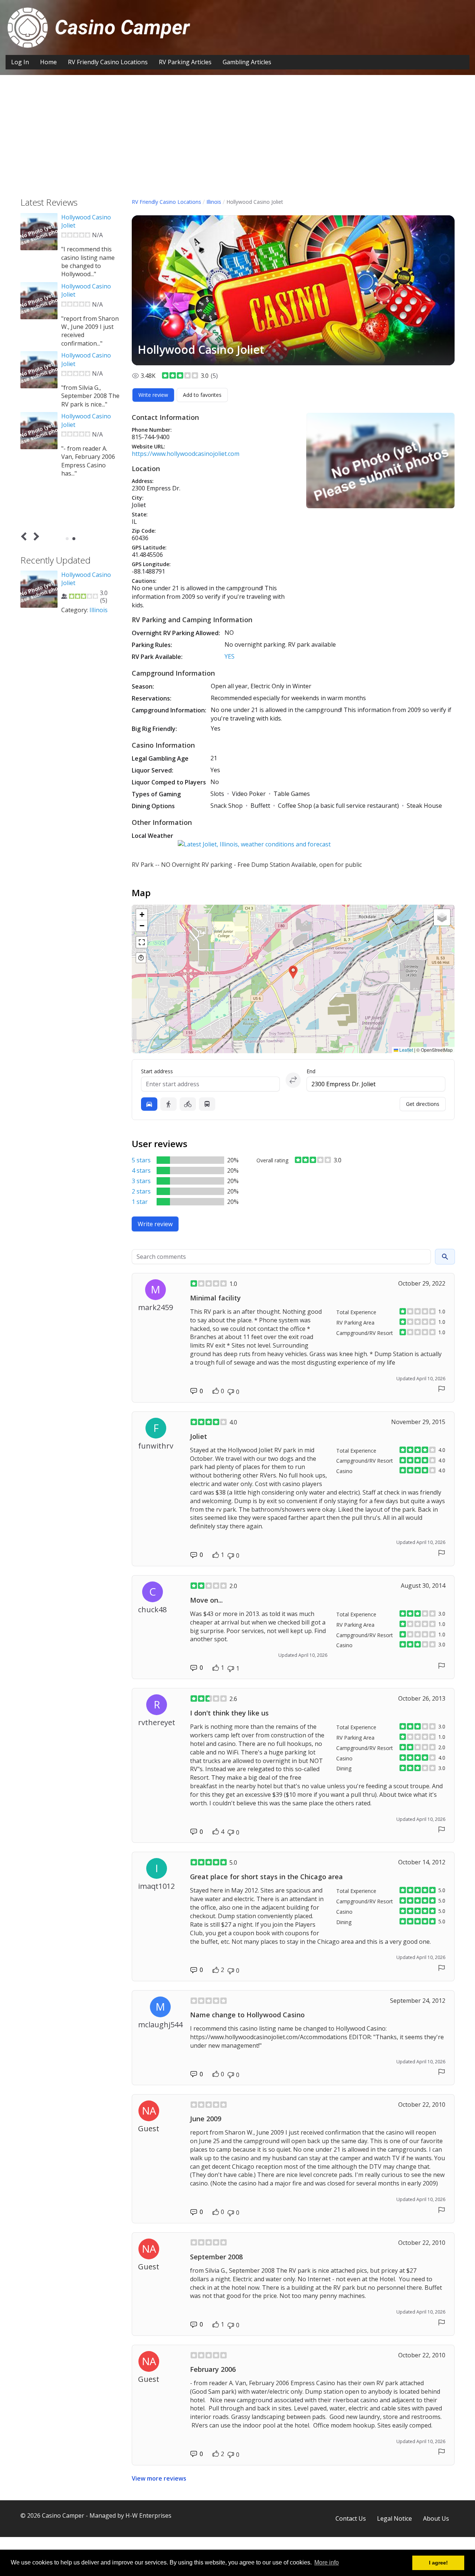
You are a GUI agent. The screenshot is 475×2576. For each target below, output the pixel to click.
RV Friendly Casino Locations (108, 62)
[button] (293, 972)
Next (35, 536)
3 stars (141, 1181)
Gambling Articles (247, 62)
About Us (436, 2518)
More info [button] (327, 2562)
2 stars (141, 1191)
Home (48, 62)
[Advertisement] (237, 142)
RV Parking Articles (185, 62)
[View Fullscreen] (142, 942)
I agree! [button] (438, 2563)
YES (230, 656)
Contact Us (351, 2518)
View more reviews (159, 2478)
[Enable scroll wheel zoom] (141, 958)
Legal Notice (394, 2518)
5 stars (141, 1160)
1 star (140, 1202)
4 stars (141, 1171)
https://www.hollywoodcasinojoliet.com (186, 454)
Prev (25, 536)
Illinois (214, 202)
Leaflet (406, 1050)
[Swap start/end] (293, 1080)
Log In (20, 62)
